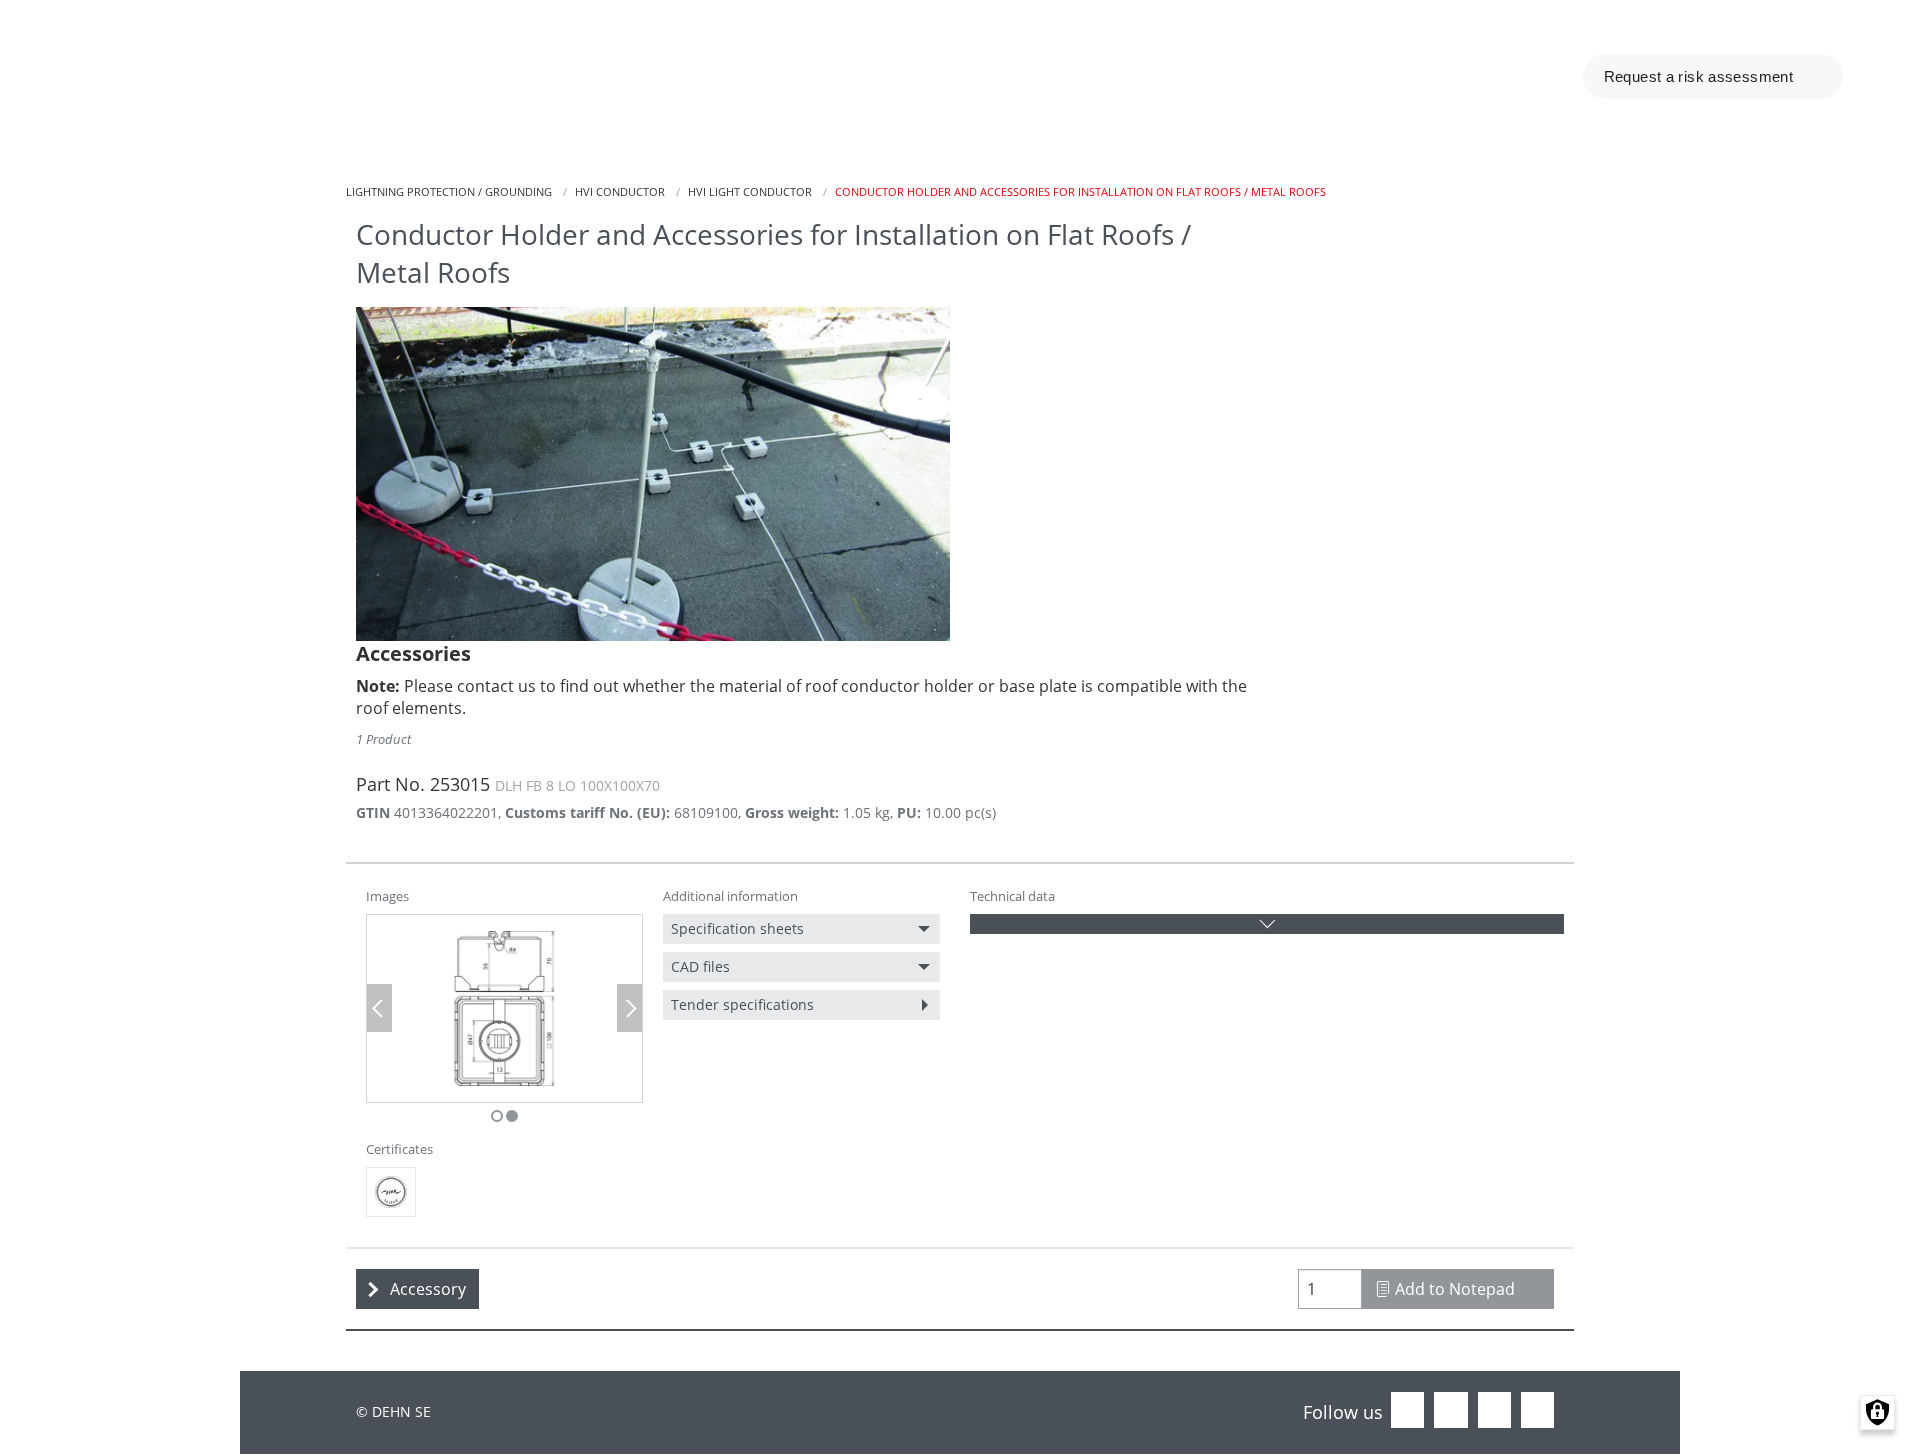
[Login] (1471, 77)
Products (771, 76)
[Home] (179, 76)
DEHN (1190, 76)
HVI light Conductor (750, 191)
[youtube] (1537, 1411)
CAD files (700, 966)
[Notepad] (1511, 77)
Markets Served (594, 76)
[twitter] (1450, 1411)
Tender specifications (742, 1004)
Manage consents (1877, 1412)
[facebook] (1407, 1411)
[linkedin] (1494, 1411)
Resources (1056, 76)
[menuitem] (801, 929)
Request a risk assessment (1701, 76)
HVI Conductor (620, 191)
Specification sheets (737, 928)
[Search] (1551, 77)
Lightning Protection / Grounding (449, 191)
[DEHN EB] (391, 1192)
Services (909, 76)
